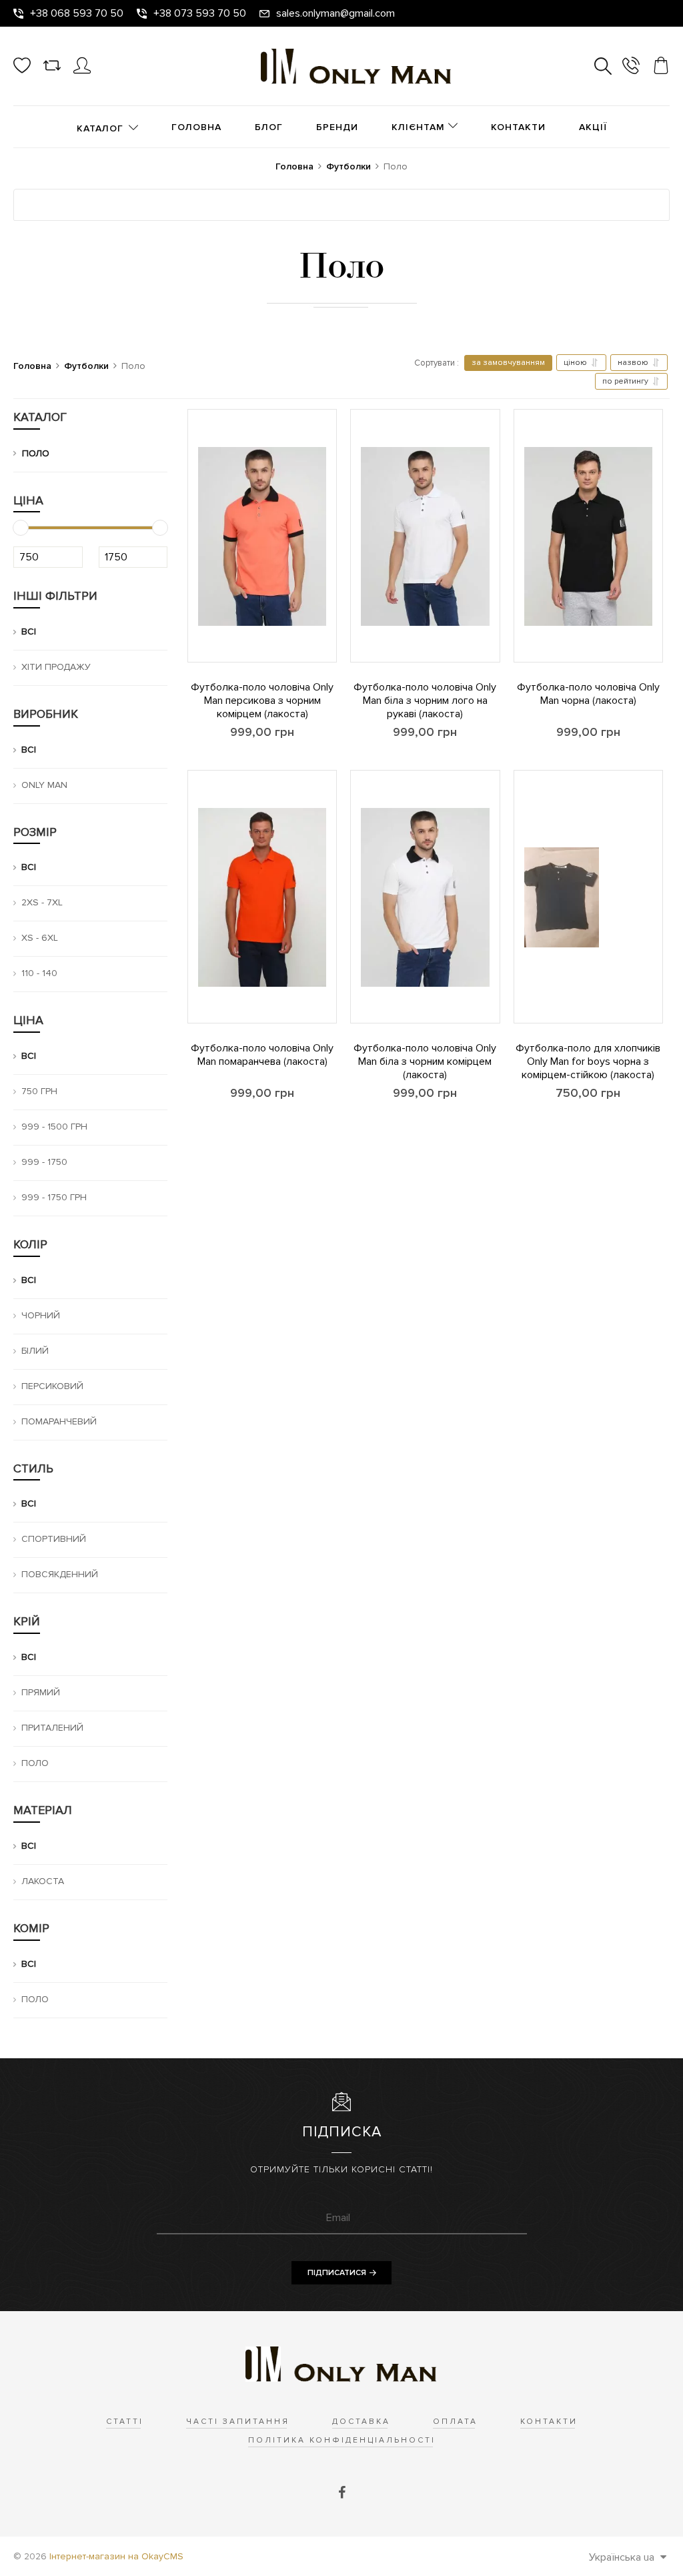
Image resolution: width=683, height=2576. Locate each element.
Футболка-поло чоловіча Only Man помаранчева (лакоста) (262, 1055)
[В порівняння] (188, 568)
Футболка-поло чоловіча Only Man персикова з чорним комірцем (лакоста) (262, 701)
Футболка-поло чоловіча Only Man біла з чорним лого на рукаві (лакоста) (425, 701)
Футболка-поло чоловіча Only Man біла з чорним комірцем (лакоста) (425, 1061)
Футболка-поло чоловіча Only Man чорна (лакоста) (588, 694)
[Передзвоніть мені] (631, 68)
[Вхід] (82, 71)
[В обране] (188, 605)
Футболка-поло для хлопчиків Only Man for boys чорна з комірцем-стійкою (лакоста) (588, 1061)
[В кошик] (188, 642)
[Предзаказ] (351, 1003)
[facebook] (342, 2493)
